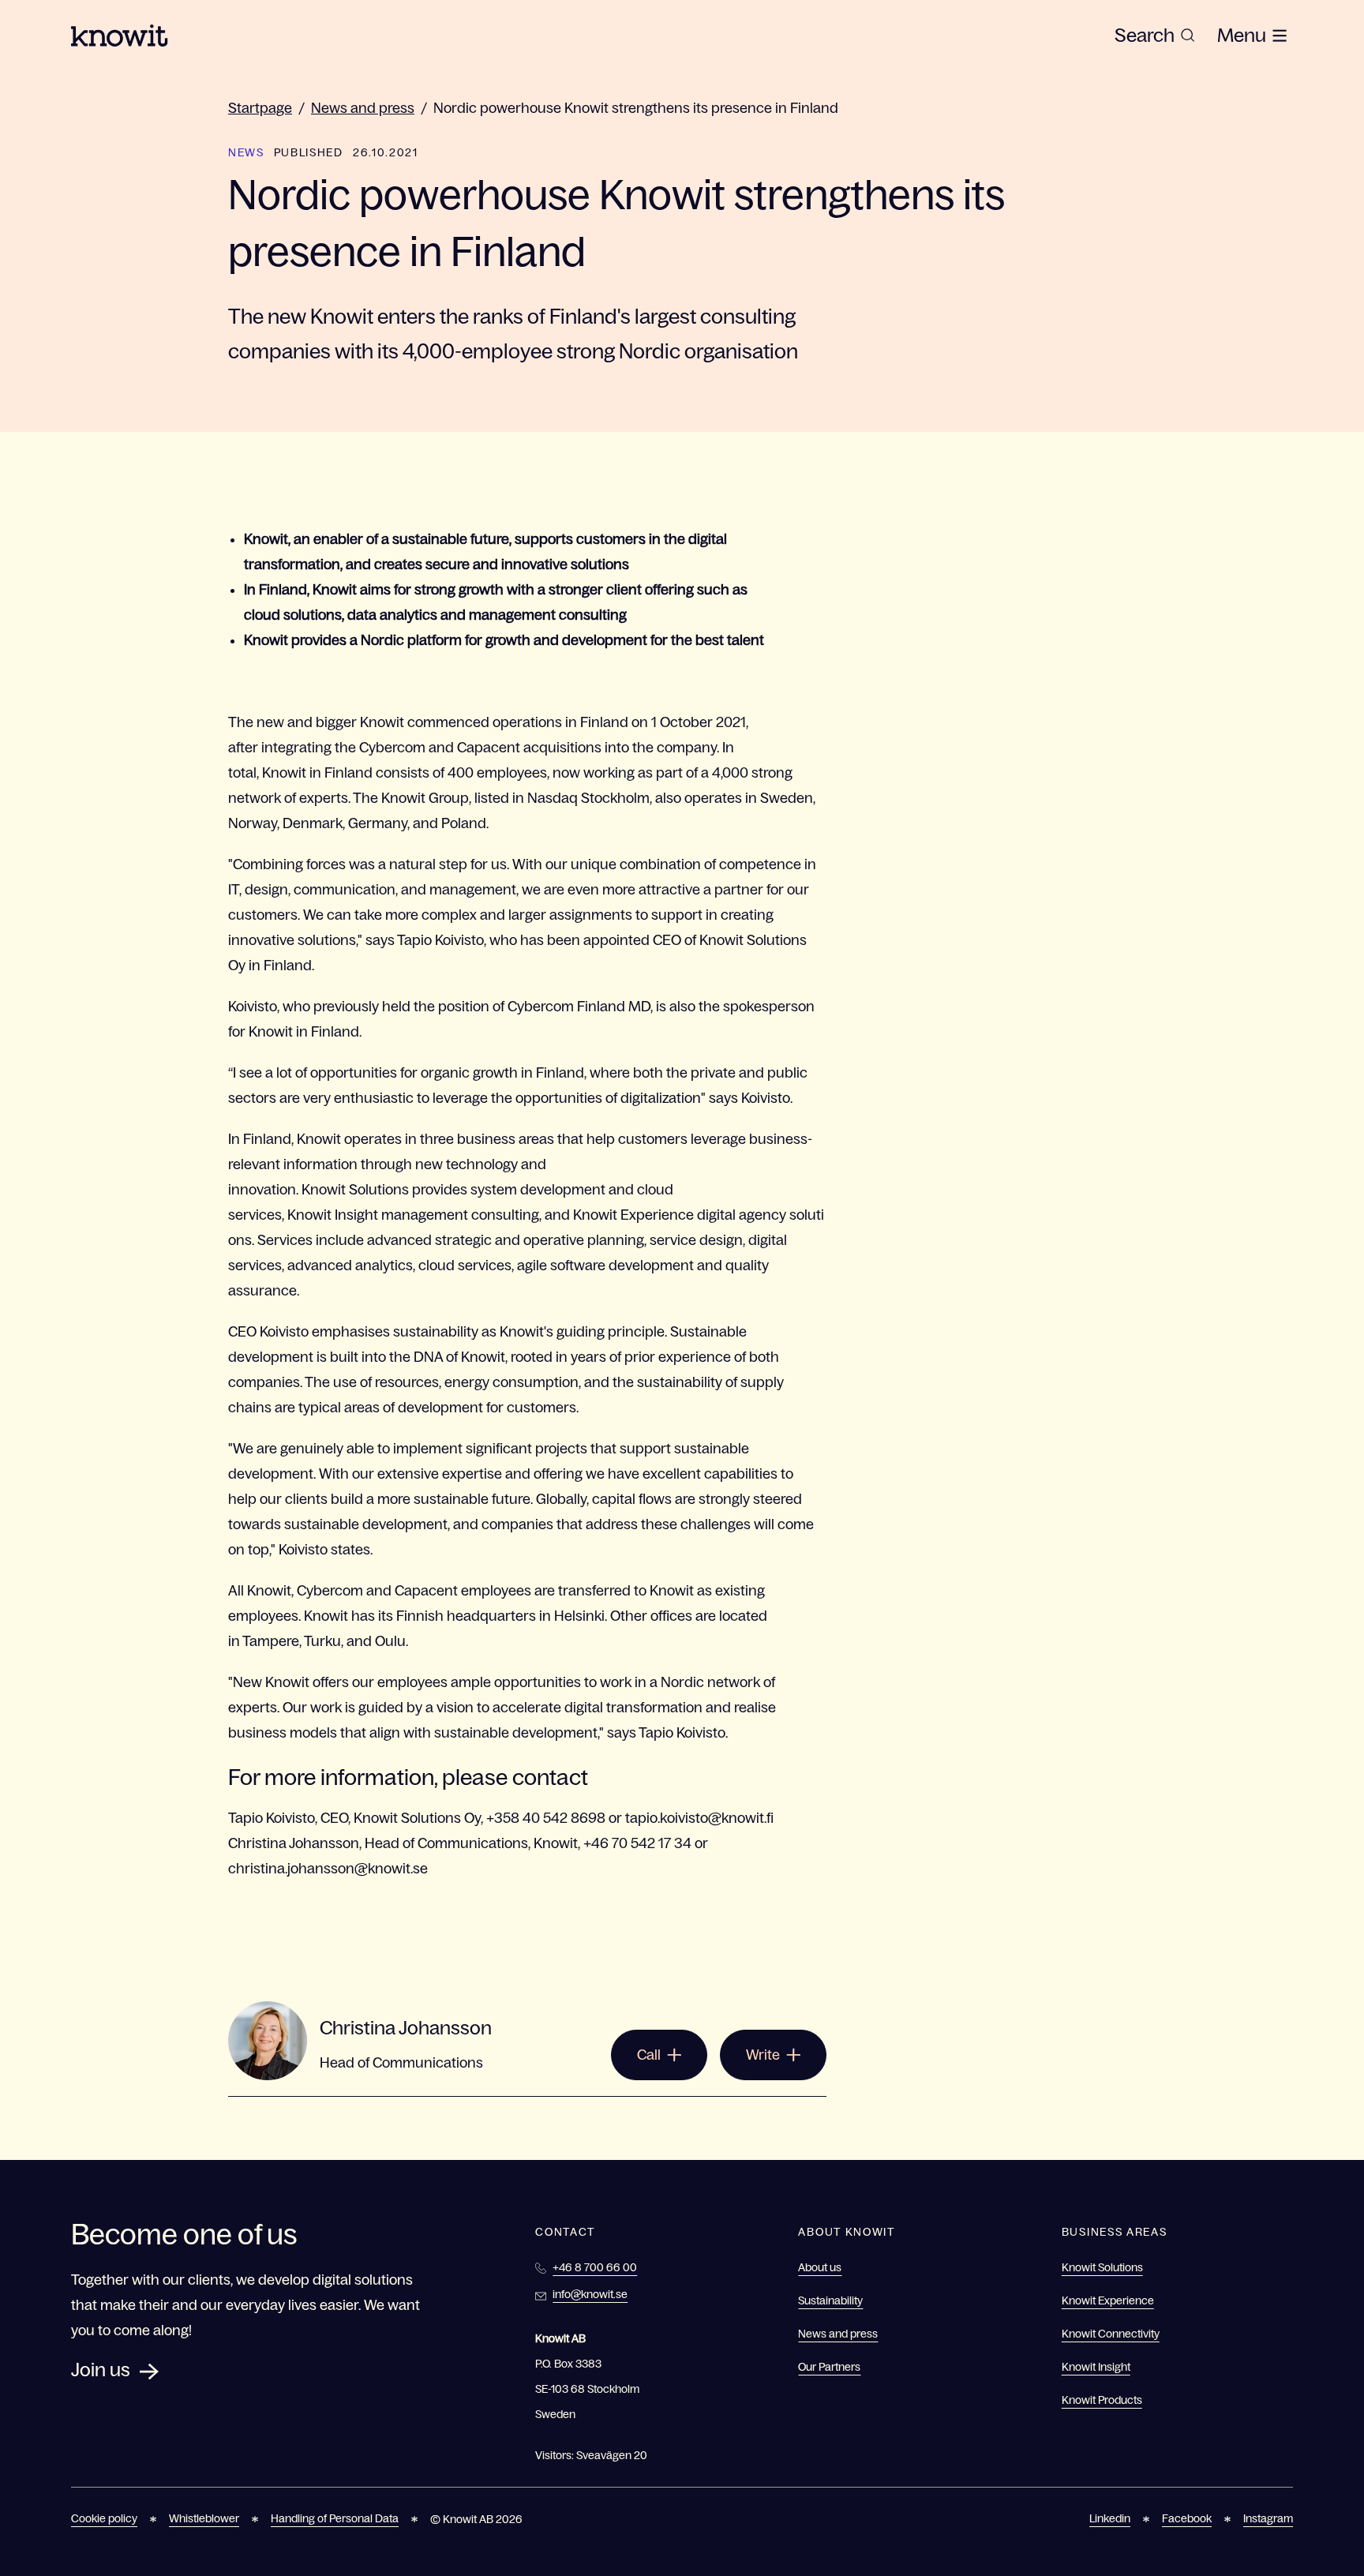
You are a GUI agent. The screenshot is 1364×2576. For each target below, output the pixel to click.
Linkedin (1110, 2518)
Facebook (1187, 2518)
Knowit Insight (1096, 2367)
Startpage (260, 108)
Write (763, 2055)
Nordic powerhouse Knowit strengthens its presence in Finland (636, 108)
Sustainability (830, 2300)
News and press (363, 108)
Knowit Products (1102, 2400)
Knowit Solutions (1102, 2267)
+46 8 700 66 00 (595, 2267)
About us (820, 2267)
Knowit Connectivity (1111, 2334)
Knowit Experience (1108, 2300)
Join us (101, 2370)
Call (649, 2055)
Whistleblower (204, 2518)
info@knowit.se (590, 2294)
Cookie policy (104, 2518)
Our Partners (829, 2367)
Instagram (1268, 2518)
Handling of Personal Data (335, 2518)
